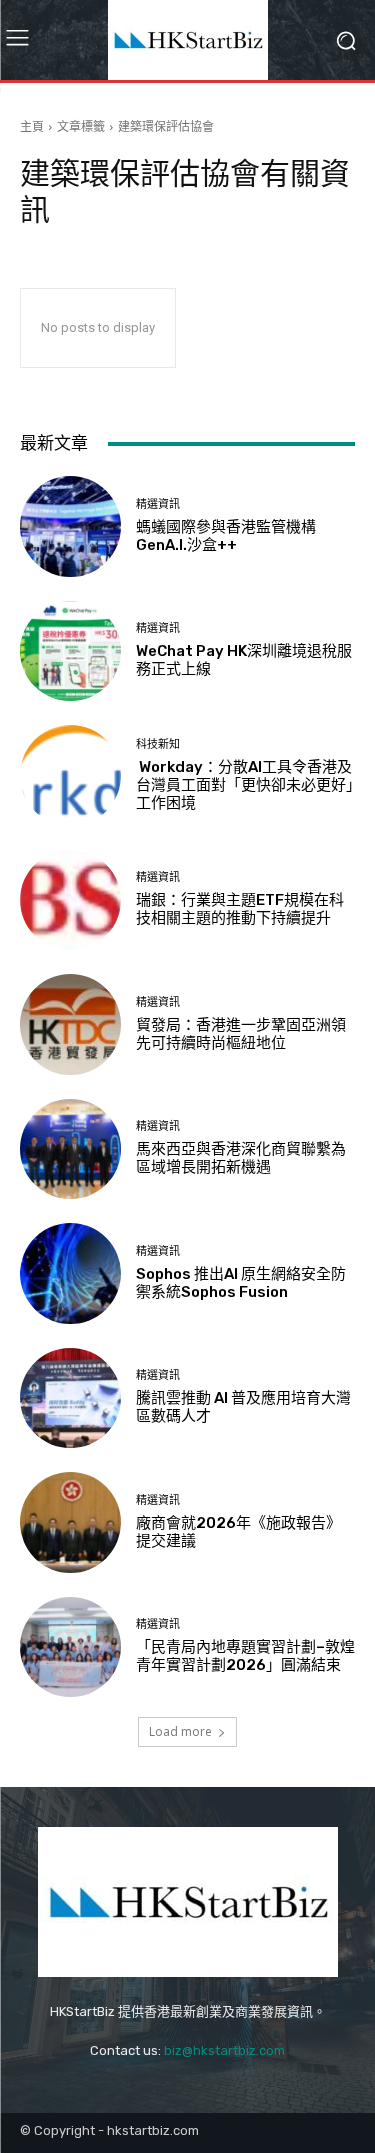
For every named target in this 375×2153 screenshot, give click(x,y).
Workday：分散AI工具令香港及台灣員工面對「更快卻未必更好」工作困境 (245, 785)
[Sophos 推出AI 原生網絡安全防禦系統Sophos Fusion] (70, 1273)
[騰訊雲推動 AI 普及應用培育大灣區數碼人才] (70, 1398)
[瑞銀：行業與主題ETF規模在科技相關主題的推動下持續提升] (70, 900)
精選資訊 (158, 504)
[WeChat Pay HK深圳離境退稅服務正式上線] (70, 651)
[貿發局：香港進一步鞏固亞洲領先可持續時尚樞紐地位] (70, 1024)
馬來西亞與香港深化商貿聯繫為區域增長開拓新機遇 (241, 1158)
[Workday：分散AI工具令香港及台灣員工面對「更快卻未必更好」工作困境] (70, 775)
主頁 (32, 126)
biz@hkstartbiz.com (224, 2050)
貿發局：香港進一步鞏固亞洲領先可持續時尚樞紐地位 (241, 1034)
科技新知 (158, 744)
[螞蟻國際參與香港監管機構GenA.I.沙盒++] (70, 526)
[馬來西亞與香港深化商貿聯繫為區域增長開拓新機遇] (70, 1149)
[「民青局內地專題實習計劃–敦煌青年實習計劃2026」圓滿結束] (70, 1647)
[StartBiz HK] (187, 40)
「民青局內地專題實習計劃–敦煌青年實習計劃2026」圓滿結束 (245, 1656)
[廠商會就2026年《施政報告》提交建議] (70, 1522)
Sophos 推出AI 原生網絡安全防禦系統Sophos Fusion (241, 1283)
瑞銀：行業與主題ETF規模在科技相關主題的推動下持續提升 (240, 909)
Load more (180, 1731)
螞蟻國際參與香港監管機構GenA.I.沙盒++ (226, 536)
